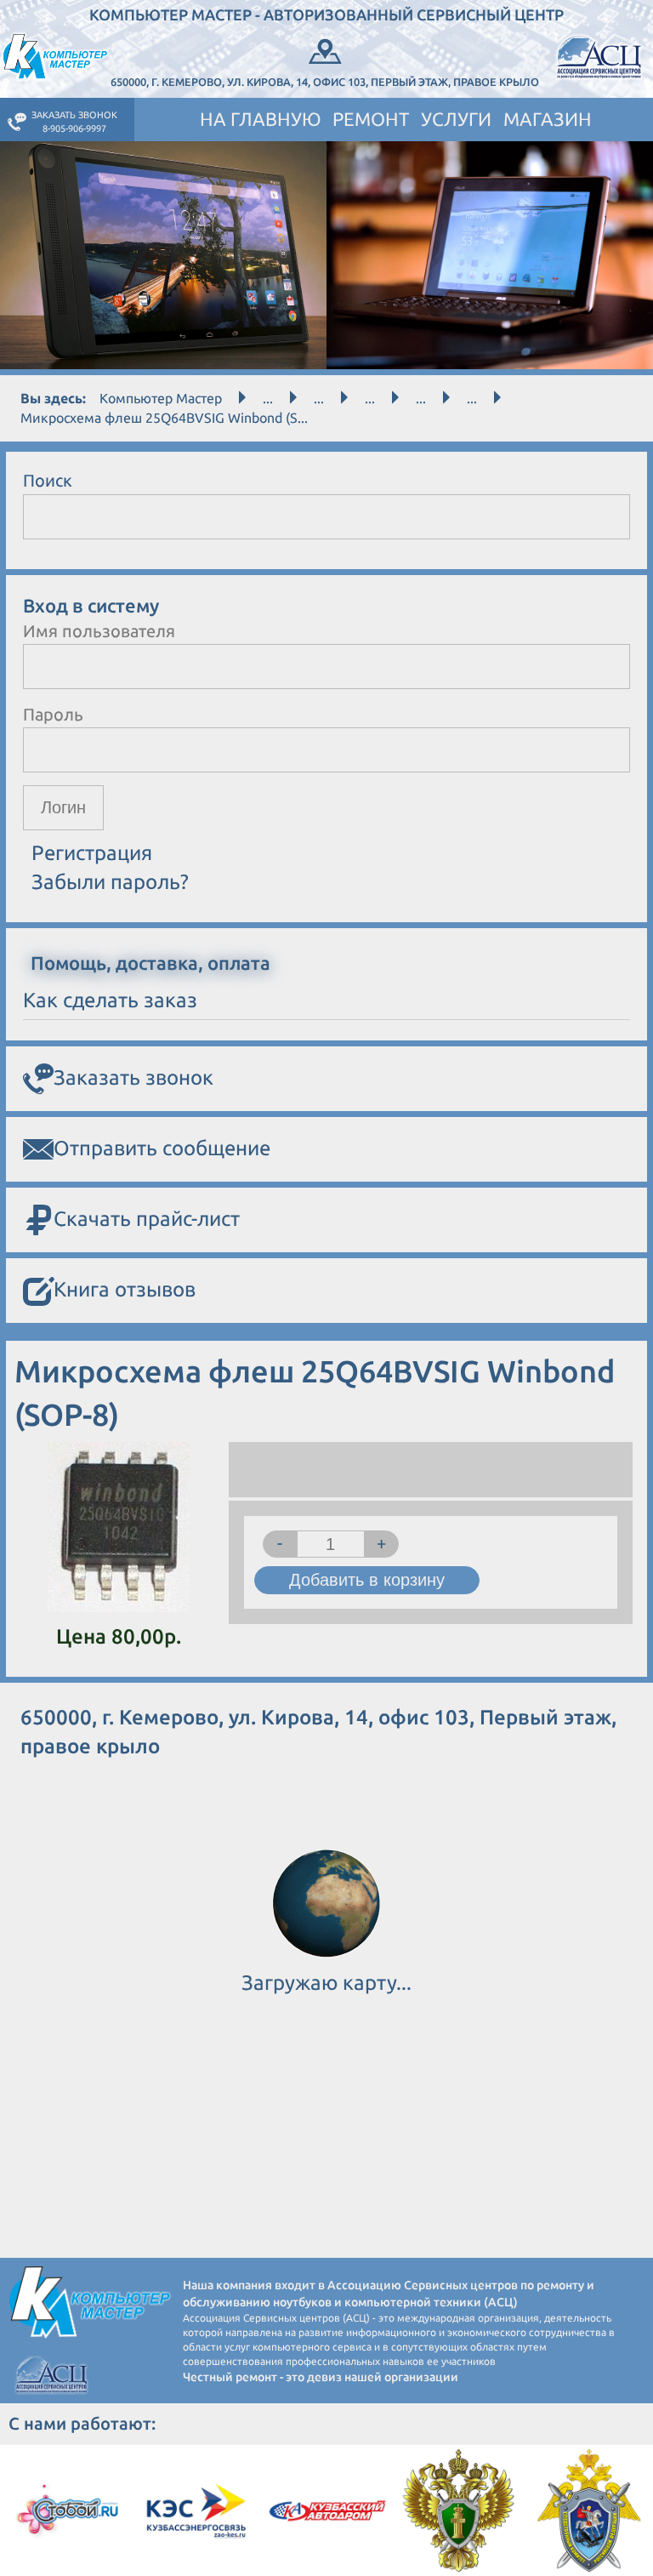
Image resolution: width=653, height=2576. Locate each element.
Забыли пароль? (110, 882)
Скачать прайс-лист (147, 1219)
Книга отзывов (125, 1289)
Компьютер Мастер (161, 398)
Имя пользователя (99, 631)
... (268, 398)
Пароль (53, 714)
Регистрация (92, 853)
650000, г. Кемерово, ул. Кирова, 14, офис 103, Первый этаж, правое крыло (325, 82)
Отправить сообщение (162, 1148)
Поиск (48, 480)
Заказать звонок (133, 1077)
